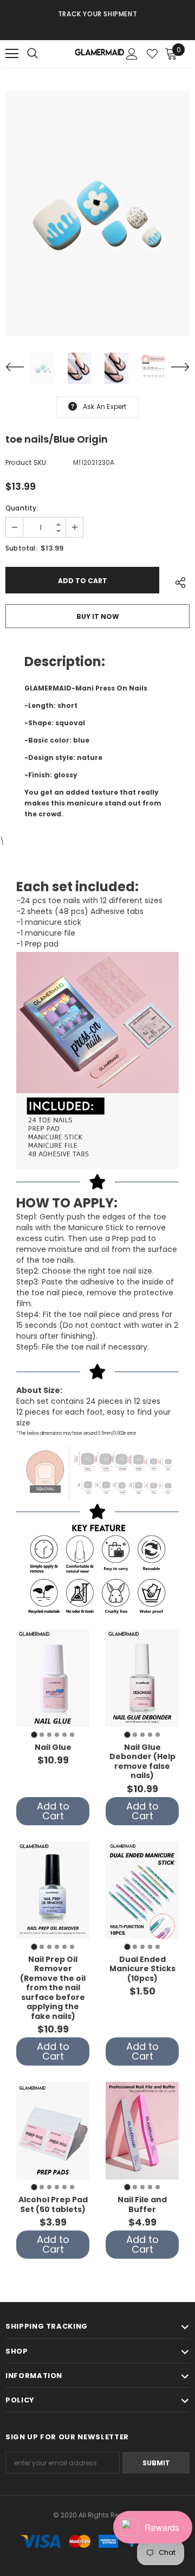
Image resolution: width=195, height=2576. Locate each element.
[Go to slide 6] (72, 1735)
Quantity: (22, 508)
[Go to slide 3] (49, 1735)
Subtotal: (21, 548)
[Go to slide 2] (42, 1735)
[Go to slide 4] (57, 1735)
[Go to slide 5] (64, 1735)
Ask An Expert (105, 407)
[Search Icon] (43, 54)
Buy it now (98, 616)
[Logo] (99, 54)
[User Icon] (132, 54)
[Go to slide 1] (34, 1734)
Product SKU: (27, 462)
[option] (97, 14)
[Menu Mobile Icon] (12, 54)
